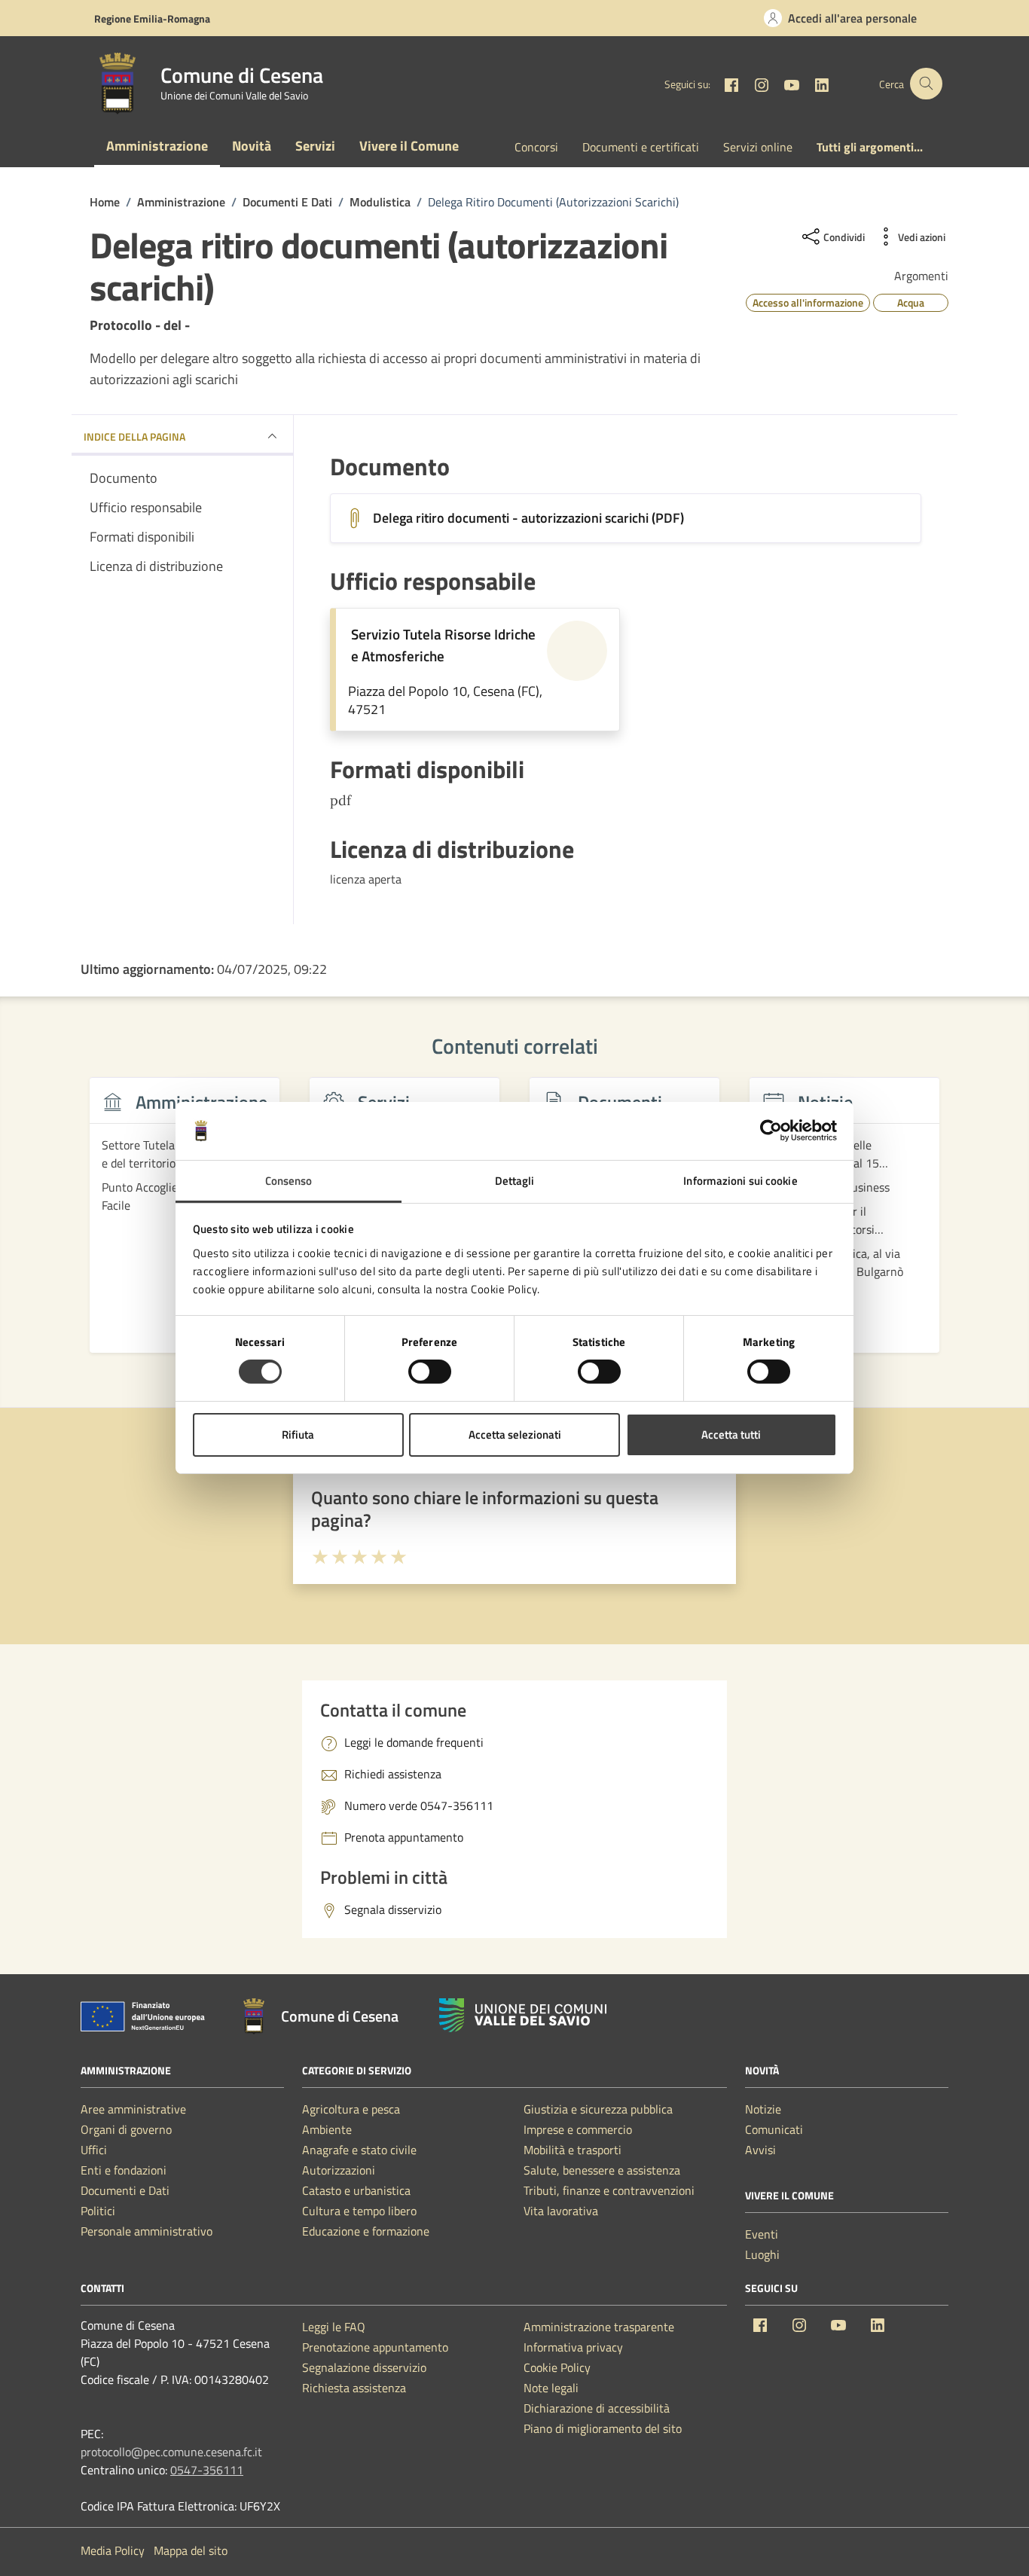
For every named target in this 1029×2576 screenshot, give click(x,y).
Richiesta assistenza (354, 2388)
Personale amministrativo (147, 2231)
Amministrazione (157, 146)
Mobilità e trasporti (573, 2150)
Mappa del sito (191, 2550)
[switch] (430, 1372)
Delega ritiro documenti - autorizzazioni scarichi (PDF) (528, 518)
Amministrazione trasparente (599, 2327)
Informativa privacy (573, 2347)
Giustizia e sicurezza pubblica (598, 2109)
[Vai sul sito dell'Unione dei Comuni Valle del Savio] (523, 2015)
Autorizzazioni (339, 2170)
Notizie (763, 2109)
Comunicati (774, 2129)
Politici (98, 2211)
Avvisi (760, 2150)
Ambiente (327, 2129)
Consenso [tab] (289, 1181)
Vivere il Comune (409, 146)
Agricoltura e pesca (351, 2109)
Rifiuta (298, 1435)
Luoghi (762, 2254)
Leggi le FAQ (334, 2327)
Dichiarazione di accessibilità (597, 2408)
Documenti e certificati (641, 147)
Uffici (94, 2150)
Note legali (551, 2388)
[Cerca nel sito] (926, 84)
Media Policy (113, 2550)
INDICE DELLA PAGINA (134, 436)
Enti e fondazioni (124, 2170)
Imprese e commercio (578, 2129)
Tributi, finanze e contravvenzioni (609, 2190)
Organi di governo (126, 2129)
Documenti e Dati (125, 2190)
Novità (252, 146)
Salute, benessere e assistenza (602, 2170)
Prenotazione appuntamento (375, 2347)
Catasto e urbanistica (356, 2190)
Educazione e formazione (366, 2231)
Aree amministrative (133, 2109)
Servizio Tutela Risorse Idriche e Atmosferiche (443, 645)
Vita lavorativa (561, 2211)
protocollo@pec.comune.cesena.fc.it (171, 2452)
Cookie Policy (557, 2367)
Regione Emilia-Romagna (152, 18)
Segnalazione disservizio (364, 2367)
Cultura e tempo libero (359, 2211)
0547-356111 (207, 2470)
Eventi (762, 2234)
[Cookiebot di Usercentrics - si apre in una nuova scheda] (771, 1131)
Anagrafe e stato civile (359, 2150)
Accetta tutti (731, 1435)
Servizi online (758, 147)
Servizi (315, 146)
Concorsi (536, 147)
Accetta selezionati (515, 1435)
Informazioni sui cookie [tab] (740, 1181)
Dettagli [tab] (515, 1181)
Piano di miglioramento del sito (603, 2428)
